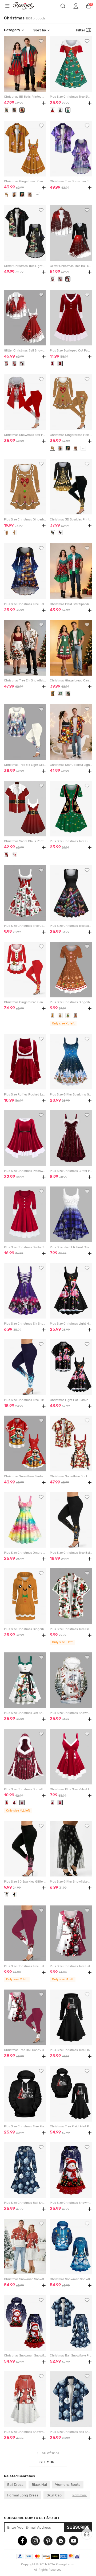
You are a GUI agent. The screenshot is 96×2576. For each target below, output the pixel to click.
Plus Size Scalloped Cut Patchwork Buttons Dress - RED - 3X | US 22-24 (71, 351)
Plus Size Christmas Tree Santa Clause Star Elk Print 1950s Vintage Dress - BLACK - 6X (71, 926)
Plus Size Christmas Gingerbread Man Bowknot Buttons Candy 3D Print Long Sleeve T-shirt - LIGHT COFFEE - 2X (25, 520)
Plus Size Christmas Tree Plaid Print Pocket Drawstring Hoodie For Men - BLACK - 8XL (25, 2126)
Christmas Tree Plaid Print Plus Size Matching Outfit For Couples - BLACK (71, 2126)
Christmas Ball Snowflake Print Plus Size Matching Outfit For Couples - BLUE (71, 2356)
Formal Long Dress (23, 2495)
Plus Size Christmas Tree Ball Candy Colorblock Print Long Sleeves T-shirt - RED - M (71, 1966)
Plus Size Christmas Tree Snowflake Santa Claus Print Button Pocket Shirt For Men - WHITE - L (71, 1629)
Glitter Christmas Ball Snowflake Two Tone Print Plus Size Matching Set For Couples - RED (25, 351)
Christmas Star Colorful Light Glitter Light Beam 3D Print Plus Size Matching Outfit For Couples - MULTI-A (71, 765)
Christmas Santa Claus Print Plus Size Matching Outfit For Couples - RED (25, 841)
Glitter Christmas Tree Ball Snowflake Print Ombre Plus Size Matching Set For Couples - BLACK (71, 266)
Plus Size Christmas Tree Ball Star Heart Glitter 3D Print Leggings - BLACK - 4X (71, 1553)
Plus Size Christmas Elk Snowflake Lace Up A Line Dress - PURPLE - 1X (25, 1324)
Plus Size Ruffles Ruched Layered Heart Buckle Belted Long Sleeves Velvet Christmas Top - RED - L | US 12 (25, 1095)
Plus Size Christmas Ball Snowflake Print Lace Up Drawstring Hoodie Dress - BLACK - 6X (25, 2203)
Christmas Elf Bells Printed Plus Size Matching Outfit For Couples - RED (25, 97)
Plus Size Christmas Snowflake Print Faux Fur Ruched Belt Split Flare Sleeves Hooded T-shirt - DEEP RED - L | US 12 (25, 1789)
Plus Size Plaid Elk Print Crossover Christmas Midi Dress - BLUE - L (71, 1247)
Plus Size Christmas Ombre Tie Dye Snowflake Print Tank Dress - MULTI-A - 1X (25, 1553)
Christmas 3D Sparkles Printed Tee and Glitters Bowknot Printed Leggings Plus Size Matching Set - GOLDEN (71, 520)
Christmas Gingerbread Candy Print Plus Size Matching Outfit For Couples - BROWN (25, 181)
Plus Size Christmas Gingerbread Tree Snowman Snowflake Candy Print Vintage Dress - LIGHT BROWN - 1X (71, 1002)
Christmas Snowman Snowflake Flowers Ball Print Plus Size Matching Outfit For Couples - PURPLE (25, 2356)
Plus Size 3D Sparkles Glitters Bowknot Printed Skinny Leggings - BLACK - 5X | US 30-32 (25, 1882)
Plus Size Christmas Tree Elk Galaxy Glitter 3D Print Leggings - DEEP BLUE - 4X (25, 1400)
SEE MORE (48, 2462)
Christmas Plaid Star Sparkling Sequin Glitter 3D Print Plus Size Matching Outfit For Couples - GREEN (71, 604)
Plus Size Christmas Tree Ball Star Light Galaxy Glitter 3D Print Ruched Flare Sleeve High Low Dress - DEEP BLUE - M (25, 604)
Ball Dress (15, 2484)
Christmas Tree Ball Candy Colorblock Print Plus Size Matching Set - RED (25, 2050)
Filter (81, 30)
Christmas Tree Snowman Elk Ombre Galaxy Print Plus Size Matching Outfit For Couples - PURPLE (71, 181)
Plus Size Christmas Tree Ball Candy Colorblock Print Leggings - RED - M (25, 1966)
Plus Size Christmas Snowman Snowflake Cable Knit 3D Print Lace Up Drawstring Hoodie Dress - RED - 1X (25, 2432)
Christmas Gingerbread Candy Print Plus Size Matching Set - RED (25, 1002)
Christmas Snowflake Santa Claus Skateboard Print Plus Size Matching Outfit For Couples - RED (25, 1476)
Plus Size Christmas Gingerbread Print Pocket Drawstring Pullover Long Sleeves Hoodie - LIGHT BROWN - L (25, 1629)
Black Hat (39, 2484)
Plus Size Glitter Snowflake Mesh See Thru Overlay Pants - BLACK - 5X (71, 1882)
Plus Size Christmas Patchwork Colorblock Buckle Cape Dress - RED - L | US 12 (25, 1171)
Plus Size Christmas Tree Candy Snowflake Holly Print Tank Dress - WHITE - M (25, 926)
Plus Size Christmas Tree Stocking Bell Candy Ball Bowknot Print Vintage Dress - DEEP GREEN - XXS (71, 97)
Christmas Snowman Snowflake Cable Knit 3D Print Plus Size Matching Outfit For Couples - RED (25, 2279)
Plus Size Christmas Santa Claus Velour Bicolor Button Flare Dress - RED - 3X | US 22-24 (25, 1247)
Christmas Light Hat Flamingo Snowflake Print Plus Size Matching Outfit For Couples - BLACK (71, 1400)
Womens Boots (68, 2484)
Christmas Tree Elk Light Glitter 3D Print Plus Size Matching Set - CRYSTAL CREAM (25, 765)
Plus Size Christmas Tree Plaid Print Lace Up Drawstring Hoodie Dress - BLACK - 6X (71, 2050)
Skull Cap (54, 2495)
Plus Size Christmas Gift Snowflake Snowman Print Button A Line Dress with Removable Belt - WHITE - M (25, 1713)
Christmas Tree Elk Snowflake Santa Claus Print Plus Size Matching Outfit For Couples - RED (25, 681)
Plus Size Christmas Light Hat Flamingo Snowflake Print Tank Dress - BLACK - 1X (71, 1324)
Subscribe (78, 2527)
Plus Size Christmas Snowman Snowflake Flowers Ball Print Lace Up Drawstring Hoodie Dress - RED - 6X (71, 2203)
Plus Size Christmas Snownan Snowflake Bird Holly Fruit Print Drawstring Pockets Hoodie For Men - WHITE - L (71, 1713)
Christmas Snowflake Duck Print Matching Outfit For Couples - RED (71, 1476)
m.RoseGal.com (27, 6)
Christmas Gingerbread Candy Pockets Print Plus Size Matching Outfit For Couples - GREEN (71, 681)
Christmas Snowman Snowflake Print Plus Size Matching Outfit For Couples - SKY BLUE (71, 2279)
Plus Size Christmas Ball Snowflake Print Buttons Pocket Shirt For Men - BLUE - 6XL (71, 2432)
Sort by (40, 30)
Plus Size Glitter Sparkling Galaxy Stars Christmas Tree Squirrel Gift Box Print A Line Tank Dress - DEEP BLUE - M (71, 1095)
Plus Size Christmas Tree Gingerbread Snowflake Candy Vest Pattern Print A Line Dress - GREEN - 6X (71, 841)
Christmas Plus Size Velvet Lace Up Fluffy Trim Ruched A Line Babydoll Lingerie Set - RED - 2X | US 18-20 (71, 1789)
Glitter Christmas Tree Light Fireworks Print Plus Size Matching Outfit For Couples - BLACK (25, 266)
